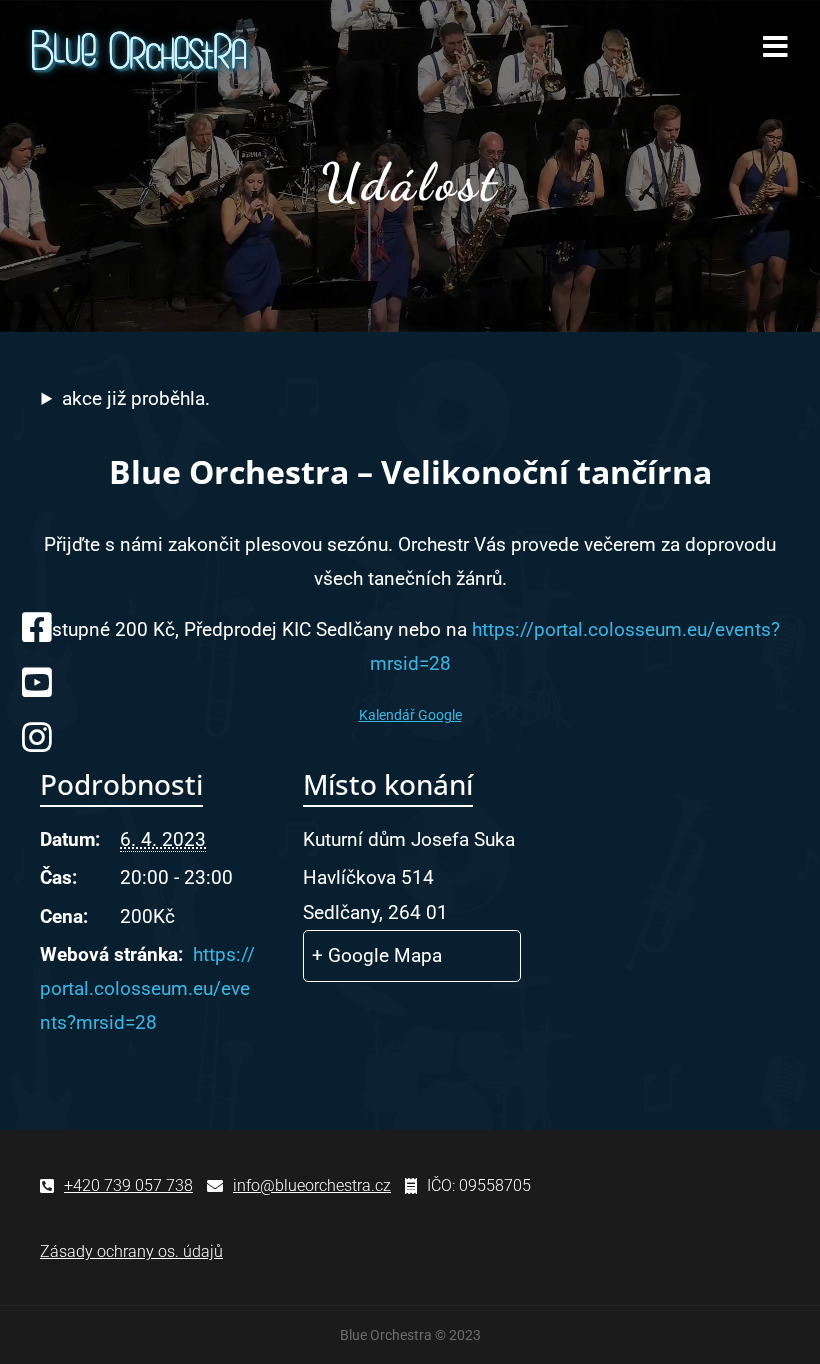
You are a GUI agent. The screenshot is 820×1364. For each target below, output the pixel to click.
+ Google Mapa (377, 955)
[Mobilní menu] (776, 51)
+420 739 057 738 (128, 1185)
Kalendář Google (410, 715)
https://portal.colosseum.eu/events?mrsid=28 (147, 988)
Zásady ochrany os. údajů (131, 1251)
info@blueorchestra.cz (312, 1185)
